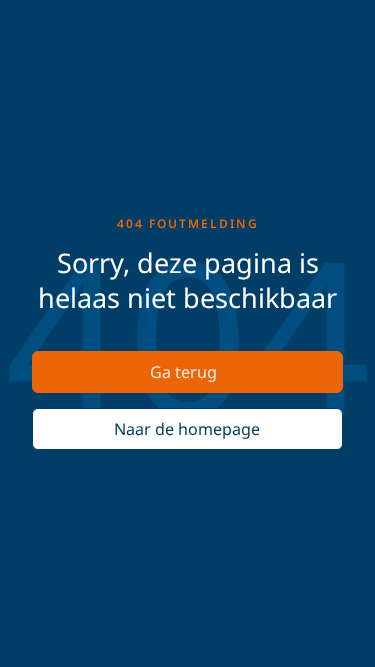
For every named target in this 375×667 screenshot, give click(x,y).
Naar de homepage (187, 429)
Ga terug (183, 372)
